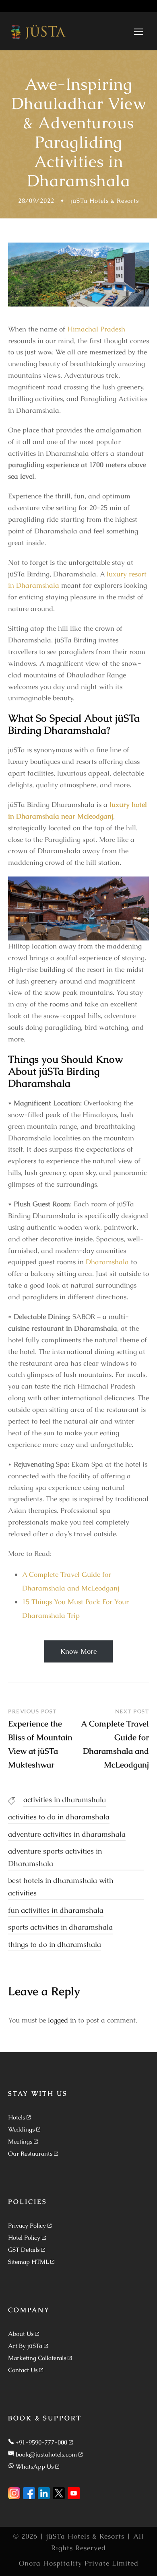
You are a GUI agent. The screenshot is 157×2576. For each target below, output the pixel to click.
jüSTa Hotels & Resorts (105, 201)
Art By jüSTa (25, 2346)
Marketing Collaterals (37, 2358)
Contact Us (23, 2370)
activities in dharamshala (65, 1799)
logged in (62, 2020)
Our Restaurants (30, 2153)
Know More (78, 1651)
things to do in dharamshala (55, 1944)
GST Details (24, 2250)
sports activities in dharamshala (60, 1927)
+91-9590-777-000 (41, 2442)
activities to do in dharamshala (59, 1817)
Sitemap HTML (28, 2262)
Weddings (21, 2129)
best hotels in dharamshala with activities (61, 1887)
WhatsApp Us (35, 2466)
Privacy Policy (27, 2225)
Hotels (17, 2117)
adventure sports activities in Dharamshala (55, 1857)
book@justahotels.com (46, 2454)
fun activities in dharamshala (56, 1910)
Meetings (20, 2141)
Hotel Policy (24, 2238)
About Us (21, 2334)
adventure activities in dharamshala (67, 1834)
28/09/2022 (36, 201)
